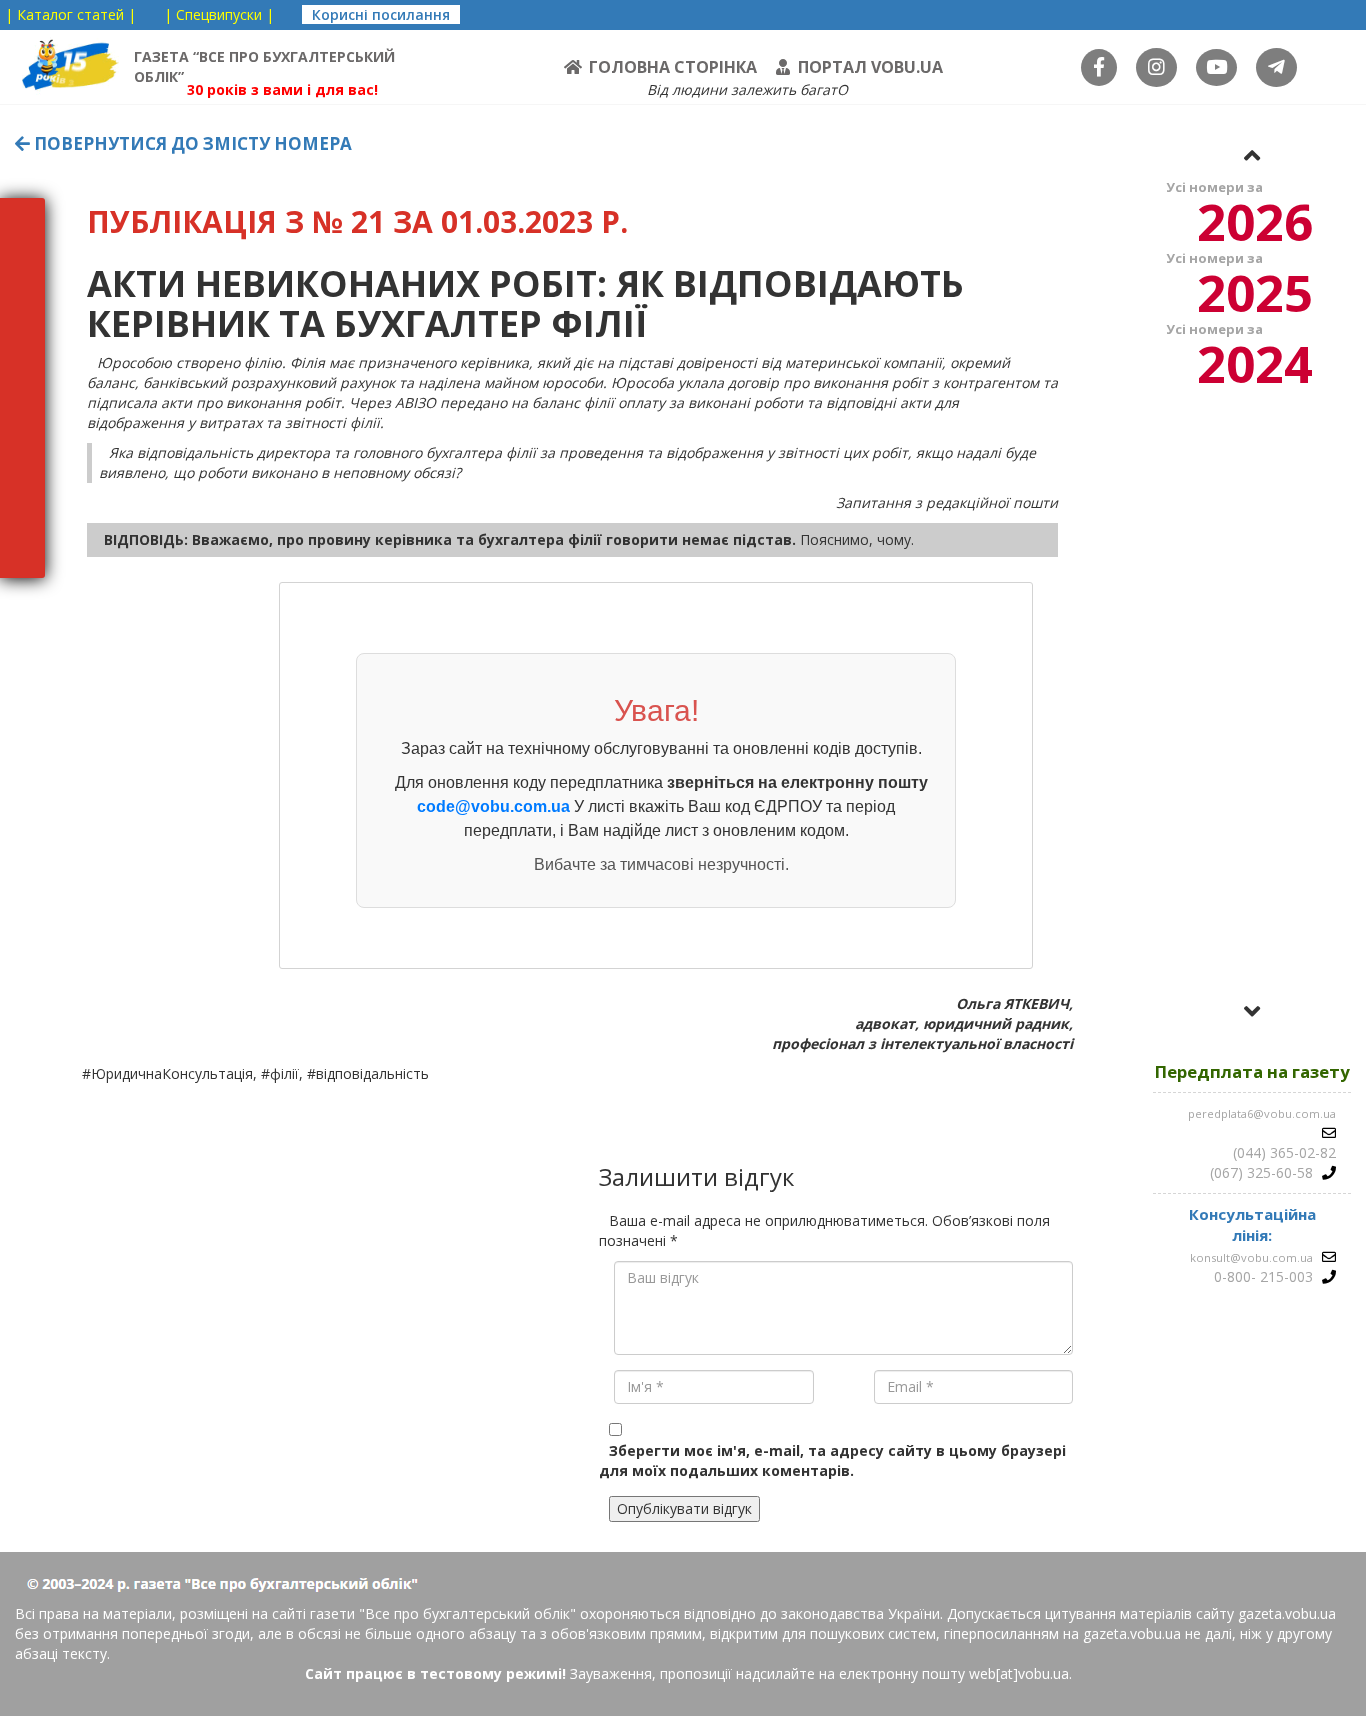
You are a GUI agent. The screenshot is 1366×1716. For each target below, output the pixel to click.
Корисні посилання (381, 14)
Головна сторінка (673, 67)
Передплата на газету (1252, 1071)
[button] (1252, 155)
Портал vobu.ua (870, 67)
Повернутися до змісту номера (191, 143)
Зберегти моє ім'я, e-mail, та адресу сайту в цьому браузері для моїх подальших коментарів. (832, 1460)
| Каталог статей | (70, 14)
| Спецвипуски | (219, 14)
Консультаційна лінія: (1252, 1224)
